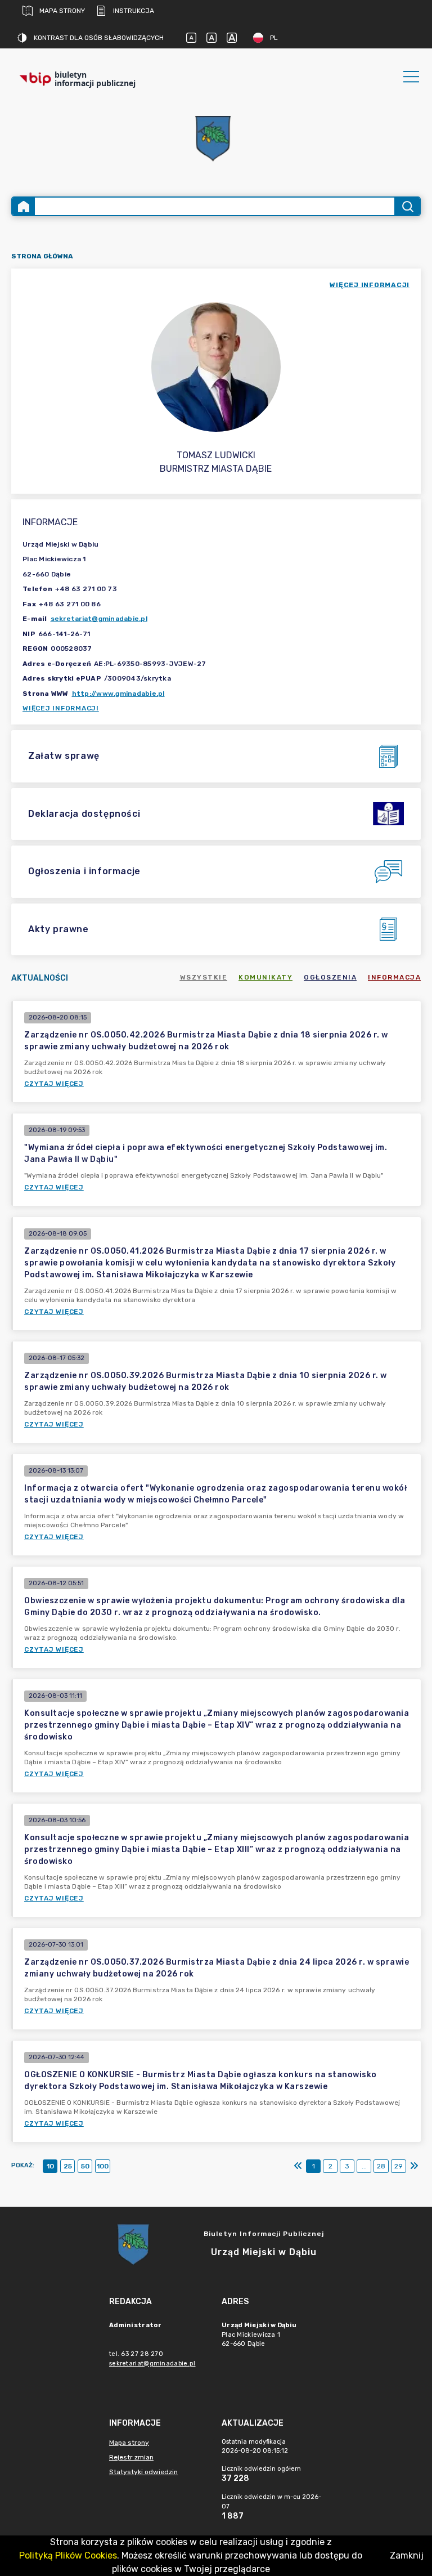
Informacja (394, 977)
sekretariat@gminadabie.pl (99, 619)
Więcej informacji (61, 708)
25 (68, 2166)
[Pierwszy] (298, 2166)
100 (103, 2166)
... (364, 2166)
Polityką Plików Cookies (68, 2555)
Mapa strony (62, 11)
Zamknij (407, 2555)
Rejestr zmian (131, 2457)
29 (399, 2166)
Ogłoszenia (330, 977)
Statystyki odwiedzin (143, 2472)
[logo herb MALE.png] (216, 140)
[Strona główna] (24, 206)
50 (85, 2166)
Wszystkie (204, 977)
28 (381, 2166)
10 (50, 2166)
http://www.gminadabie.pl (118, 694)
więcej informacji (370, 285)
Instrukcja (134, 11)
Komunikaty (265, 977)
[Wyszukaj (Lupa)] (407, 206)
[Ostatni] (414, 2166)
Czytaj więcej (54, 1084)
